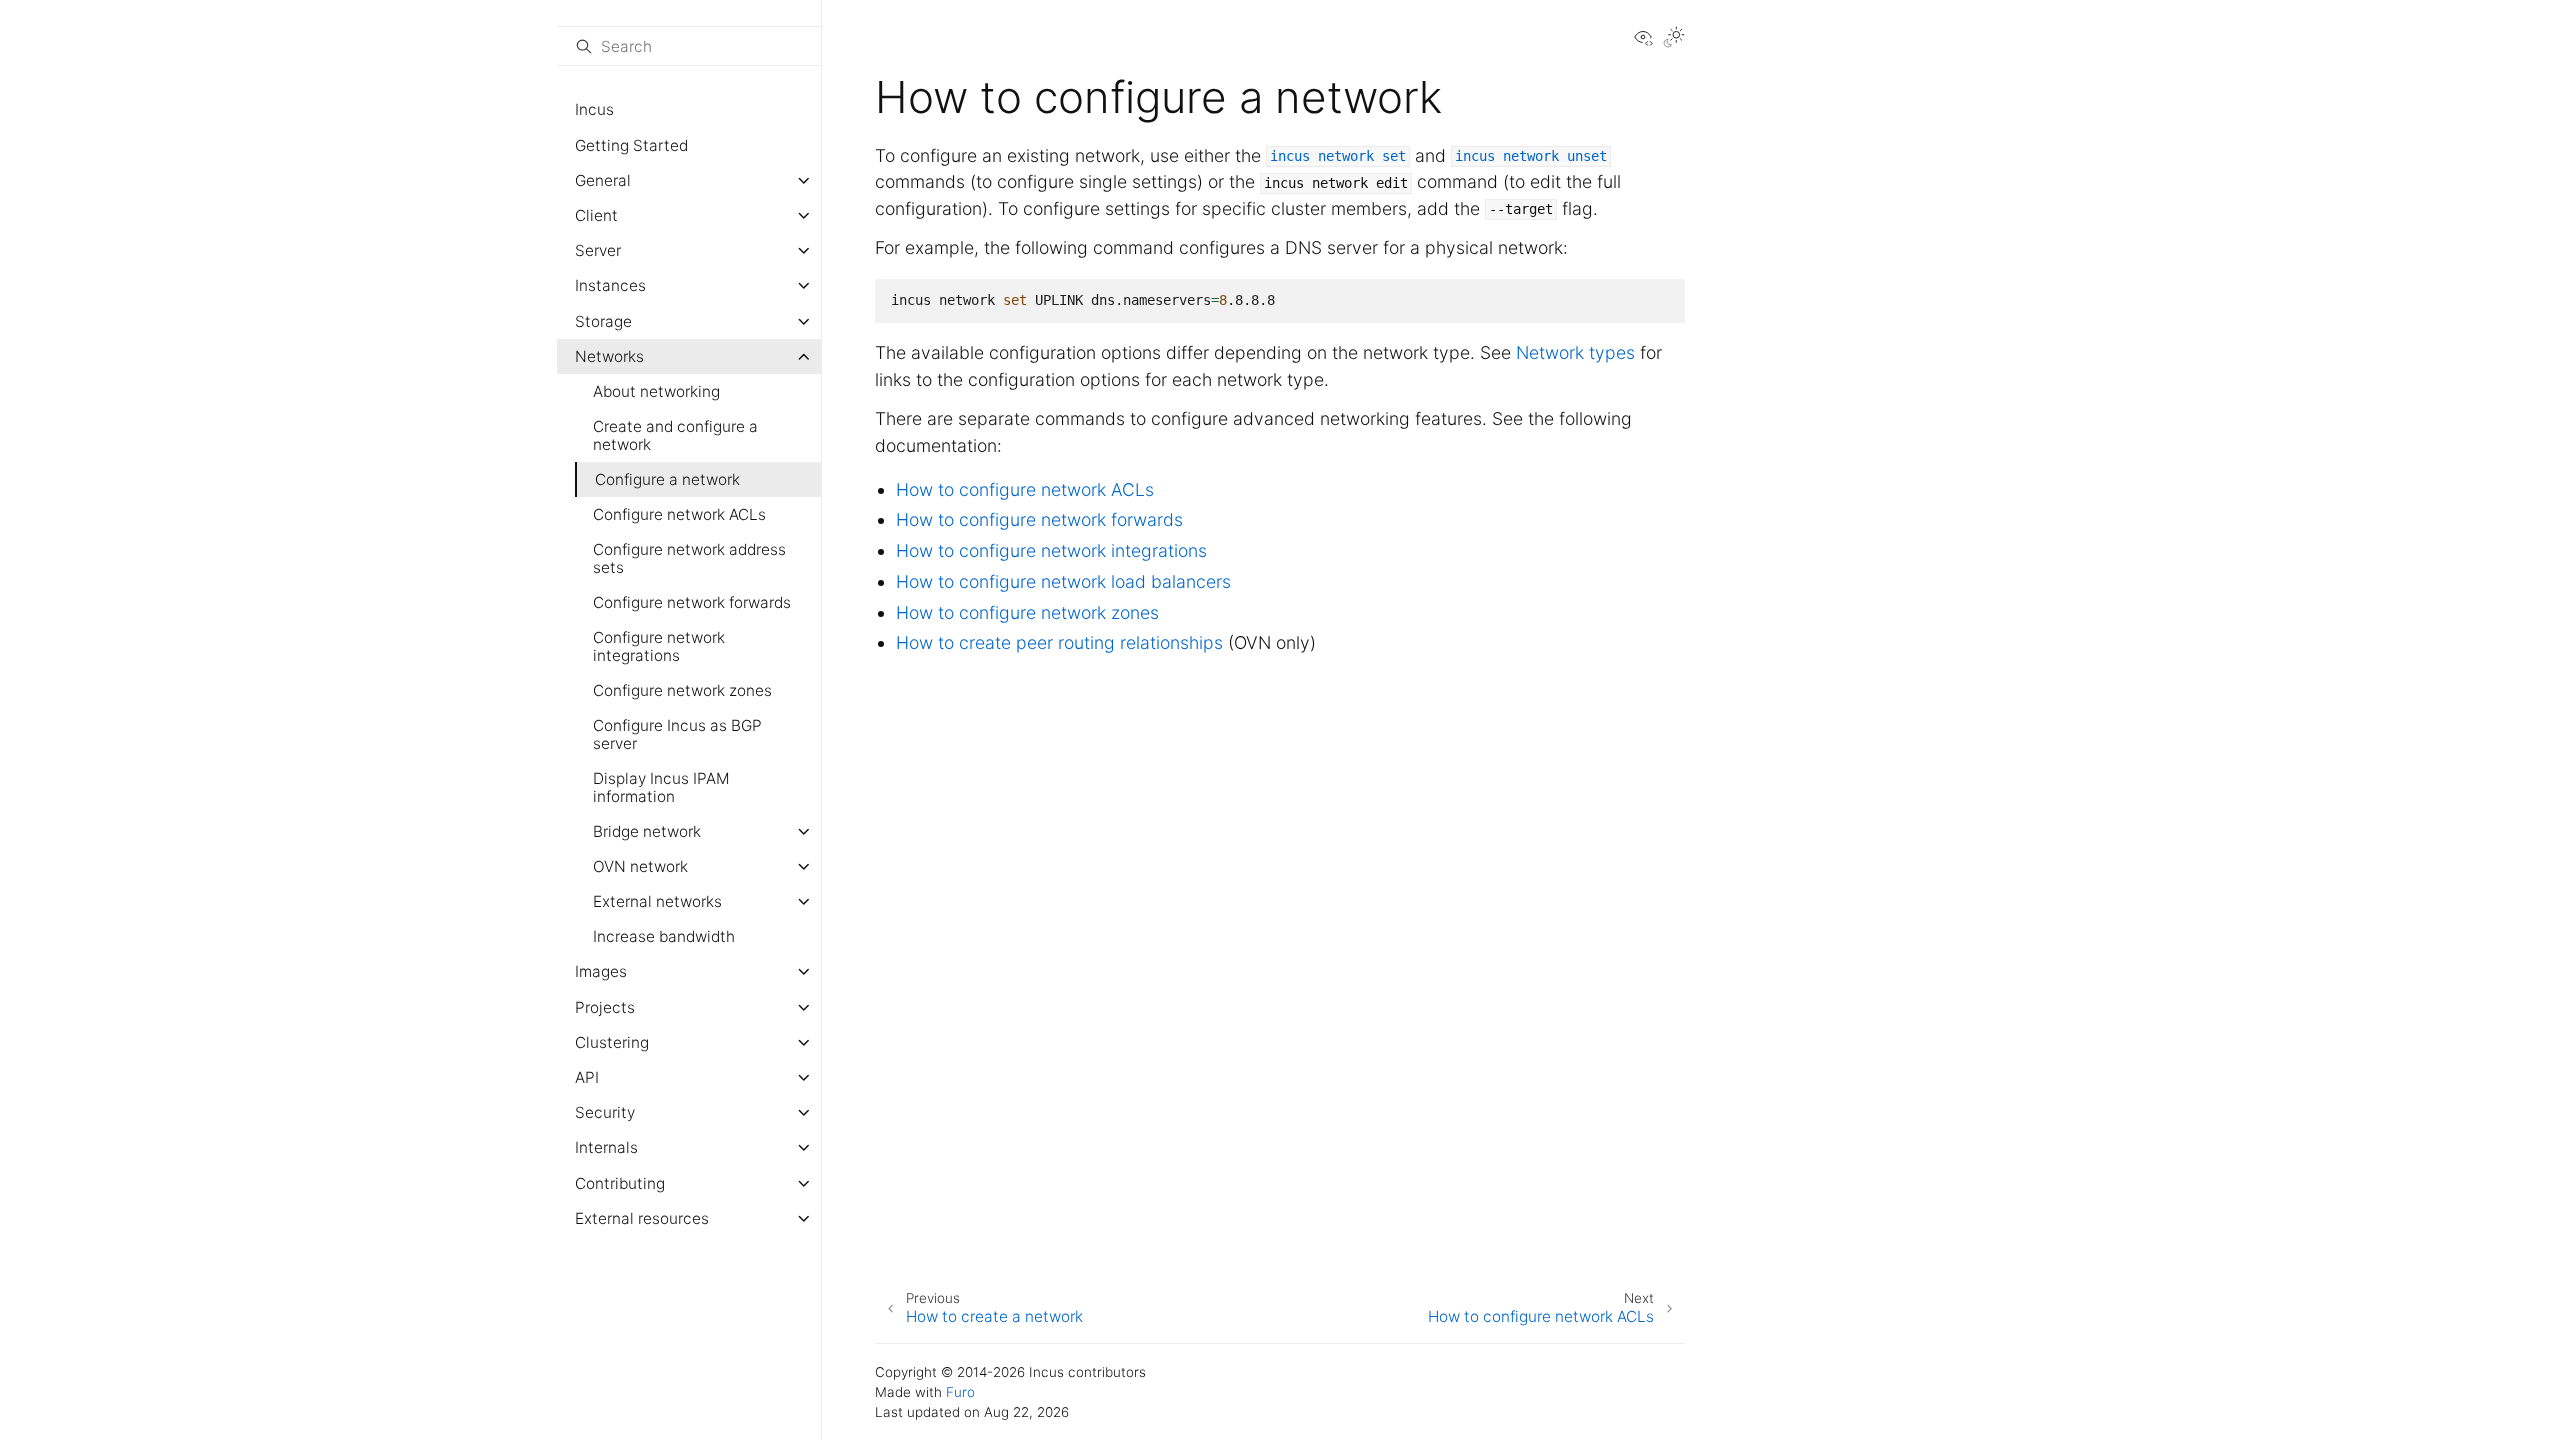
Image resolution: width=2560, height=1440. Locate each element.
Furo (960, 1392)
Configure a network (667, 479)
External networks (657, 901)
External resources (642, 1218)
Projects (605, 1007)
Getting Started (631, 145)
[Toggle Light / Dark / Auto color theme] (1674, 39)
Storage (603, 321)
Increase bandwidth (664, 936)
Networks (609, 356)
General (603, 180)
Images (601, 971)
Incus (594, 109)
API (587, 1077)
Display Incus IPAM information (661, 787)
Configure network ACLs (679, 514)
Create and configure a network (675, 435)
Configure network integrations (659, 646)
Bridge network (647, 831)
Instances (610, 285)
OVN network (640, 866)
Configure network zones (682, 690)
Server (598, 250)
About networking (656, 391)
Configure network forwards (692, 602)
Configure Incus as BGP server (677, 734)
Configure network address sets (689, 558)
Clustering (612, 1042)
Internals (606, 1147)
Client (596, 215)
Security (605, 1112)
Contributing (620, 1183)
